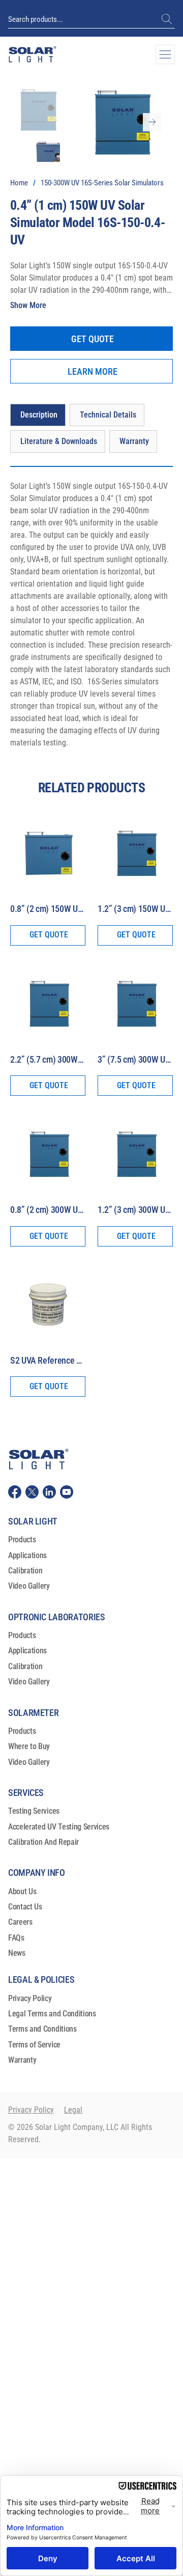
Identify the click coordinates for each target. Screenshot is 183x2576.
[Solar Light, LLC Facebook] (15, 1492)
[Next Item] (152, 122)
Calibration (25, 1571)
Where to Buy (29, 1746)
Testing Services (34, 1811)
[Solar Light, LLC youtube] (67, 1492)
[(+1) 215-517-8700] (168, 19)
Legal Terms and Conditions (52, 2014)
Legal (73, 2110)
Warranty (22, 2060)
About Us (22, 1891)
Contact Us (25, 1907)
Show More (28, 305)
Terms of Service (34, 2045)
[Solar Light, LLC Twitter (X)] (32, 1492)
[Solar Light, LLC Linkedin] (49, 1492)
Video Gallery (29, 1586)
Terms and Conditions (42, 2029)
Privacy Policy (30, 1998)
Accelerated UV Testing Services (59, 1827)
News (17, 1953)
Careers (20, 1922)
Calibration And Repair (43, 1842)
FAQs (16, 1938)
